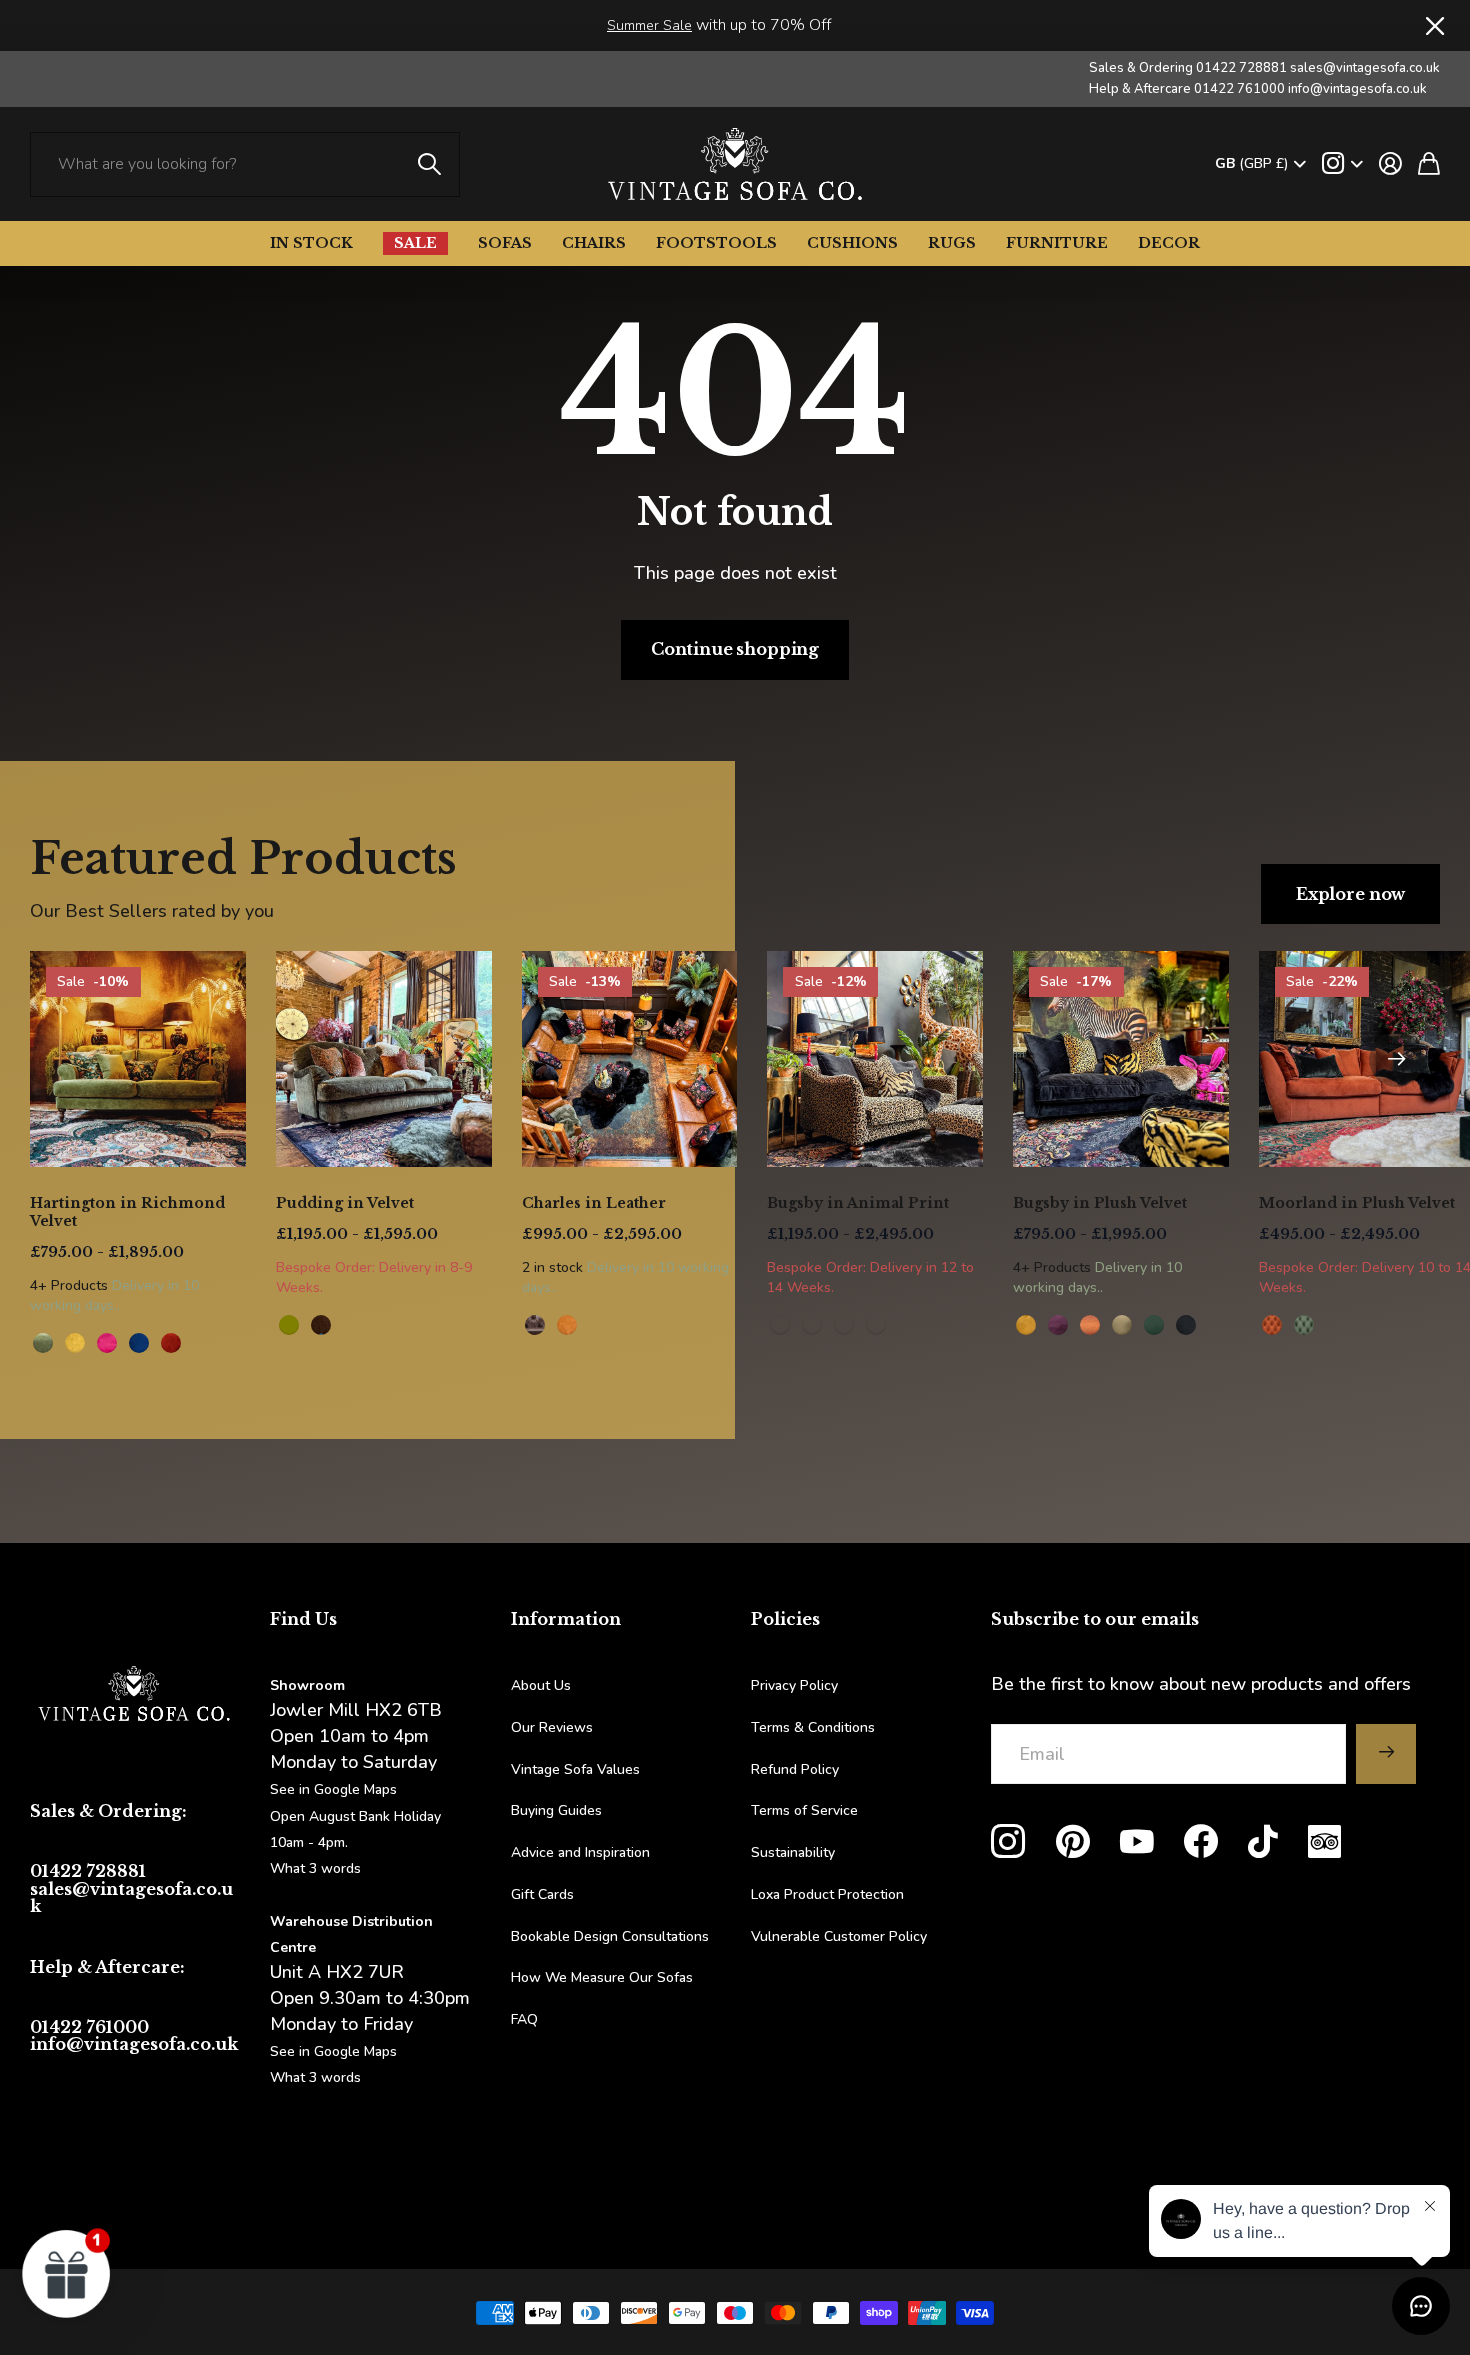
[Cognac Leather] (567, 1325)
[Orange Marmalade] (1090, 1325)
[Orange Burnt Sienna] (171, 1343)
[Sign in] (1390, 164)
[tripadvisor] (1324, 1841)
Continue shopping (735, 649)
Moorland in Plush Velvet (1357, 1203)
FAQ (524, 2019)
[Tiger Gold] (812, 1325)
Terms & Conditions (813, 1727)
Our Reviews (552, 1727)
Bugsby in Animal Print (858, 1203)
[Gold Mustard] (1026, 1325)
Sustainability (793, 1852)
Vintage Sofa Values (575, 1769)
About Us (541, 1685)
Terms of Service (804, 1810)
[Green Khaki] (1122, 1325)
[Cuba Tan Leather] (535, 1325)
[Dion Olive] (289, 1325)
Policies (785, 1619)
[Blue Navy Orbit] (139, 1343)
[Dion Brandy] (321, 1325)
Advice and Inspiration (580, 1852)
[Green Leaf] (43, 1343)
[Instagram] (1008, 1842)
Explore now (1350, 894)
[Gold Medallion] (75, 1343)
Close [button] (1433, 25)
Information (566, 1619)
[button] (1396, 1059)
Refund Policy (795, 1769)
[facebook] (1201, 1842)
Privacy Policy (794, 1685)
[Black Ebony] (1186, 1325)
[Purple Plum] (1058, 1325)
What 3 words (315, 1868)
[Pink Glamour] (107, 1343)
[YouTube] (1137, 1842)
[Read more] (1342, 164)
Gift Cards (542, 1894)
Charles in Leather (594, 1203)
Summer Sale (649, 25)
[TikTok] (1263, 1842)
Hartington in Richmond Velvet (127, 1212)
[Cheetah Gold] (780, 1325)
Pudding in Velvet (345, 1203)
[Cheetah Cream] (876, 1325)
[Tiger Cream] (844, 1325)
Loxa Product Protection (827, 1894)
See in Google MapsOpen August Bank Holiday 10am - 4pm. (355, 1815)
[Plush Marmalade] (1272, 1325)
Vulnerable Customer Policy (839, 1936)
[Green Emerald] (1154, 1325)
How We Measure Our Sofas (602, 1977)
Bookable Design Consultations (610, 1936)
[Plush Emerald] (1304, 1325)
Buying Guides (556, 1810)
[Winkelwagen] (1429, 164)
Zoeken (430, 164)
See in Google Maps (333, 2051)
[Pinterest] (1073, 1842)
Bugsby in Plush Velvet (1100, 1203)
